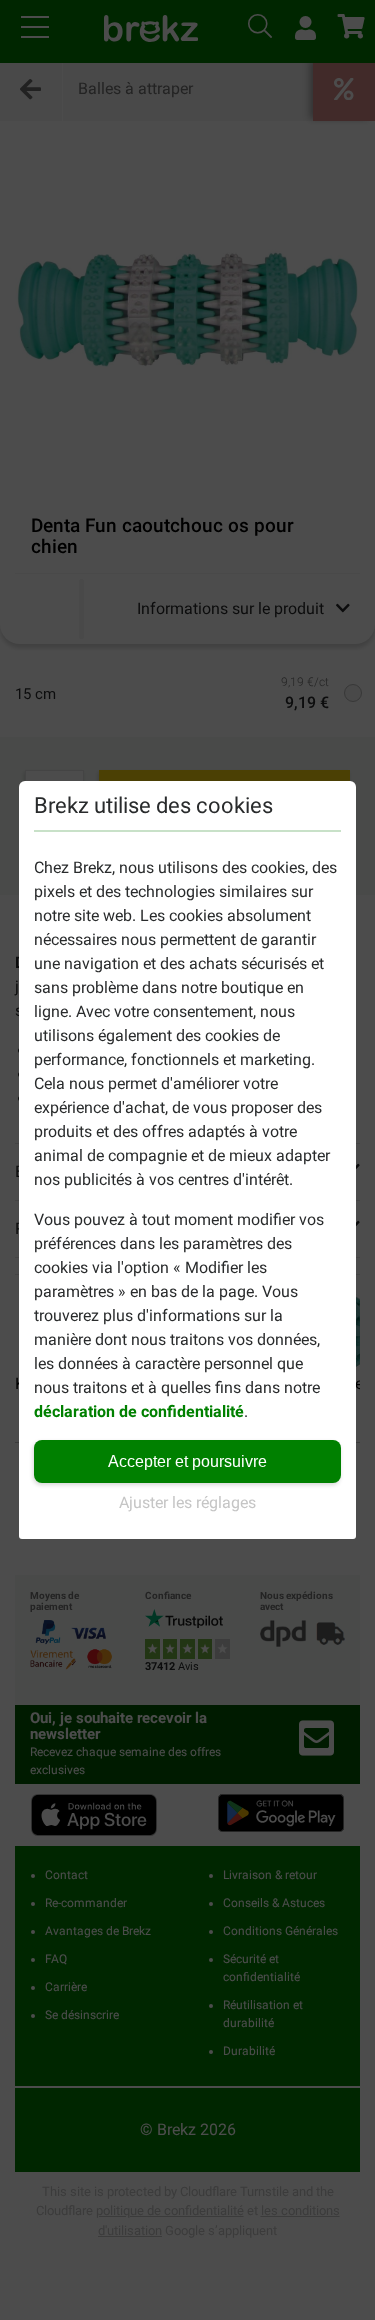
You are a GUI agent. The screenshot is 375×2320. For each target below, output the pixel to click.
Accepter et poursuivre (187, 1461)
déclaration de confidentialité (139, 1411)
